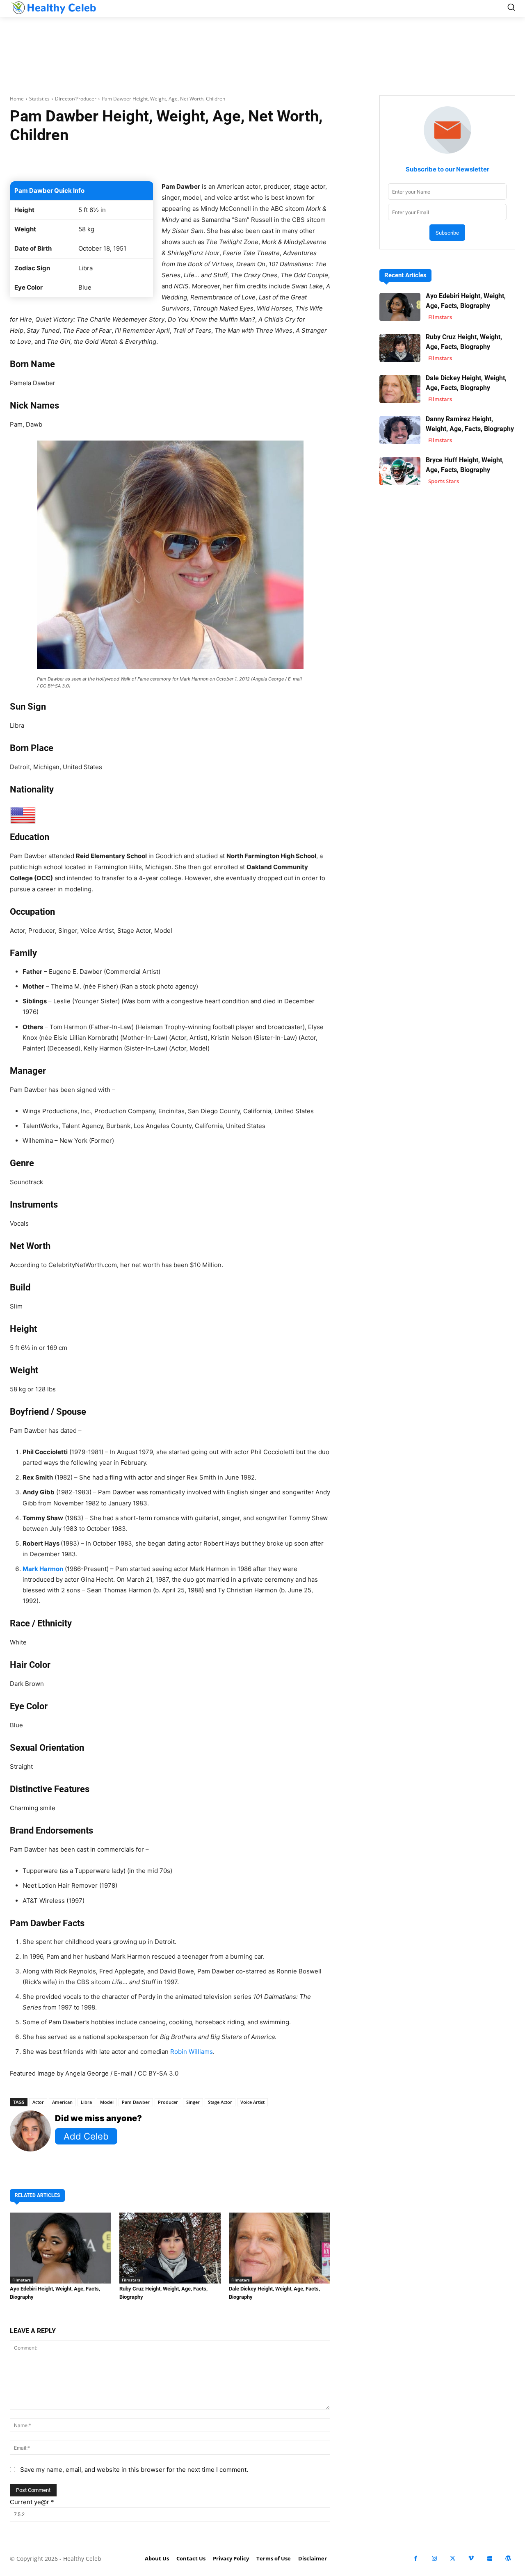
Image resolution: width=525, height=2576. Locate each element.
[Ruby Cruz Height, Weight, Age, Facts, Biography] (170, 2248)
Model (107, 2102)
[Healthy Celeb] (53, 7)
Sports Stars (444, 481)
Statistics (39, 99)
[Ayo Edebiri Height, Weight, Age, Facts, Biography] (60, 2248)
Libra (86, 2102)
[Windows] (490, 2559)
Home (17, 99)
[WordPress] (508, 2559)
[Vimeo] (471, 2559)
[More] (290, 160)
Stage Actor (220, 2102)
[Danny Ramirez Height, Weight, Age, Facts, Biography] (400, 430)
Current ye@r (32, 2502)
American (62, 2102)
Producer (168, 2102)
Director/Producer (76, 99)
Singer (193, 2102)
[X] (453, 2559)
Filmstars (22, 2280)
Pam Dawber (136, 2102)
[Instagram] (434, 2559)
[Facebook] (416, 2559)
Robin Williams (192, 2052)
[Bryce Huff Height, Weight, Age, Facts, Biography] (400, 471)
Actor (38, 2102)
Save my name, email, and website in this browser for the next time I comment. (134, 2470)
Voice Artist (252, 2102)
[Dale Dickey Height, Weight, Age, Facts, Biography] (280, 2248)
